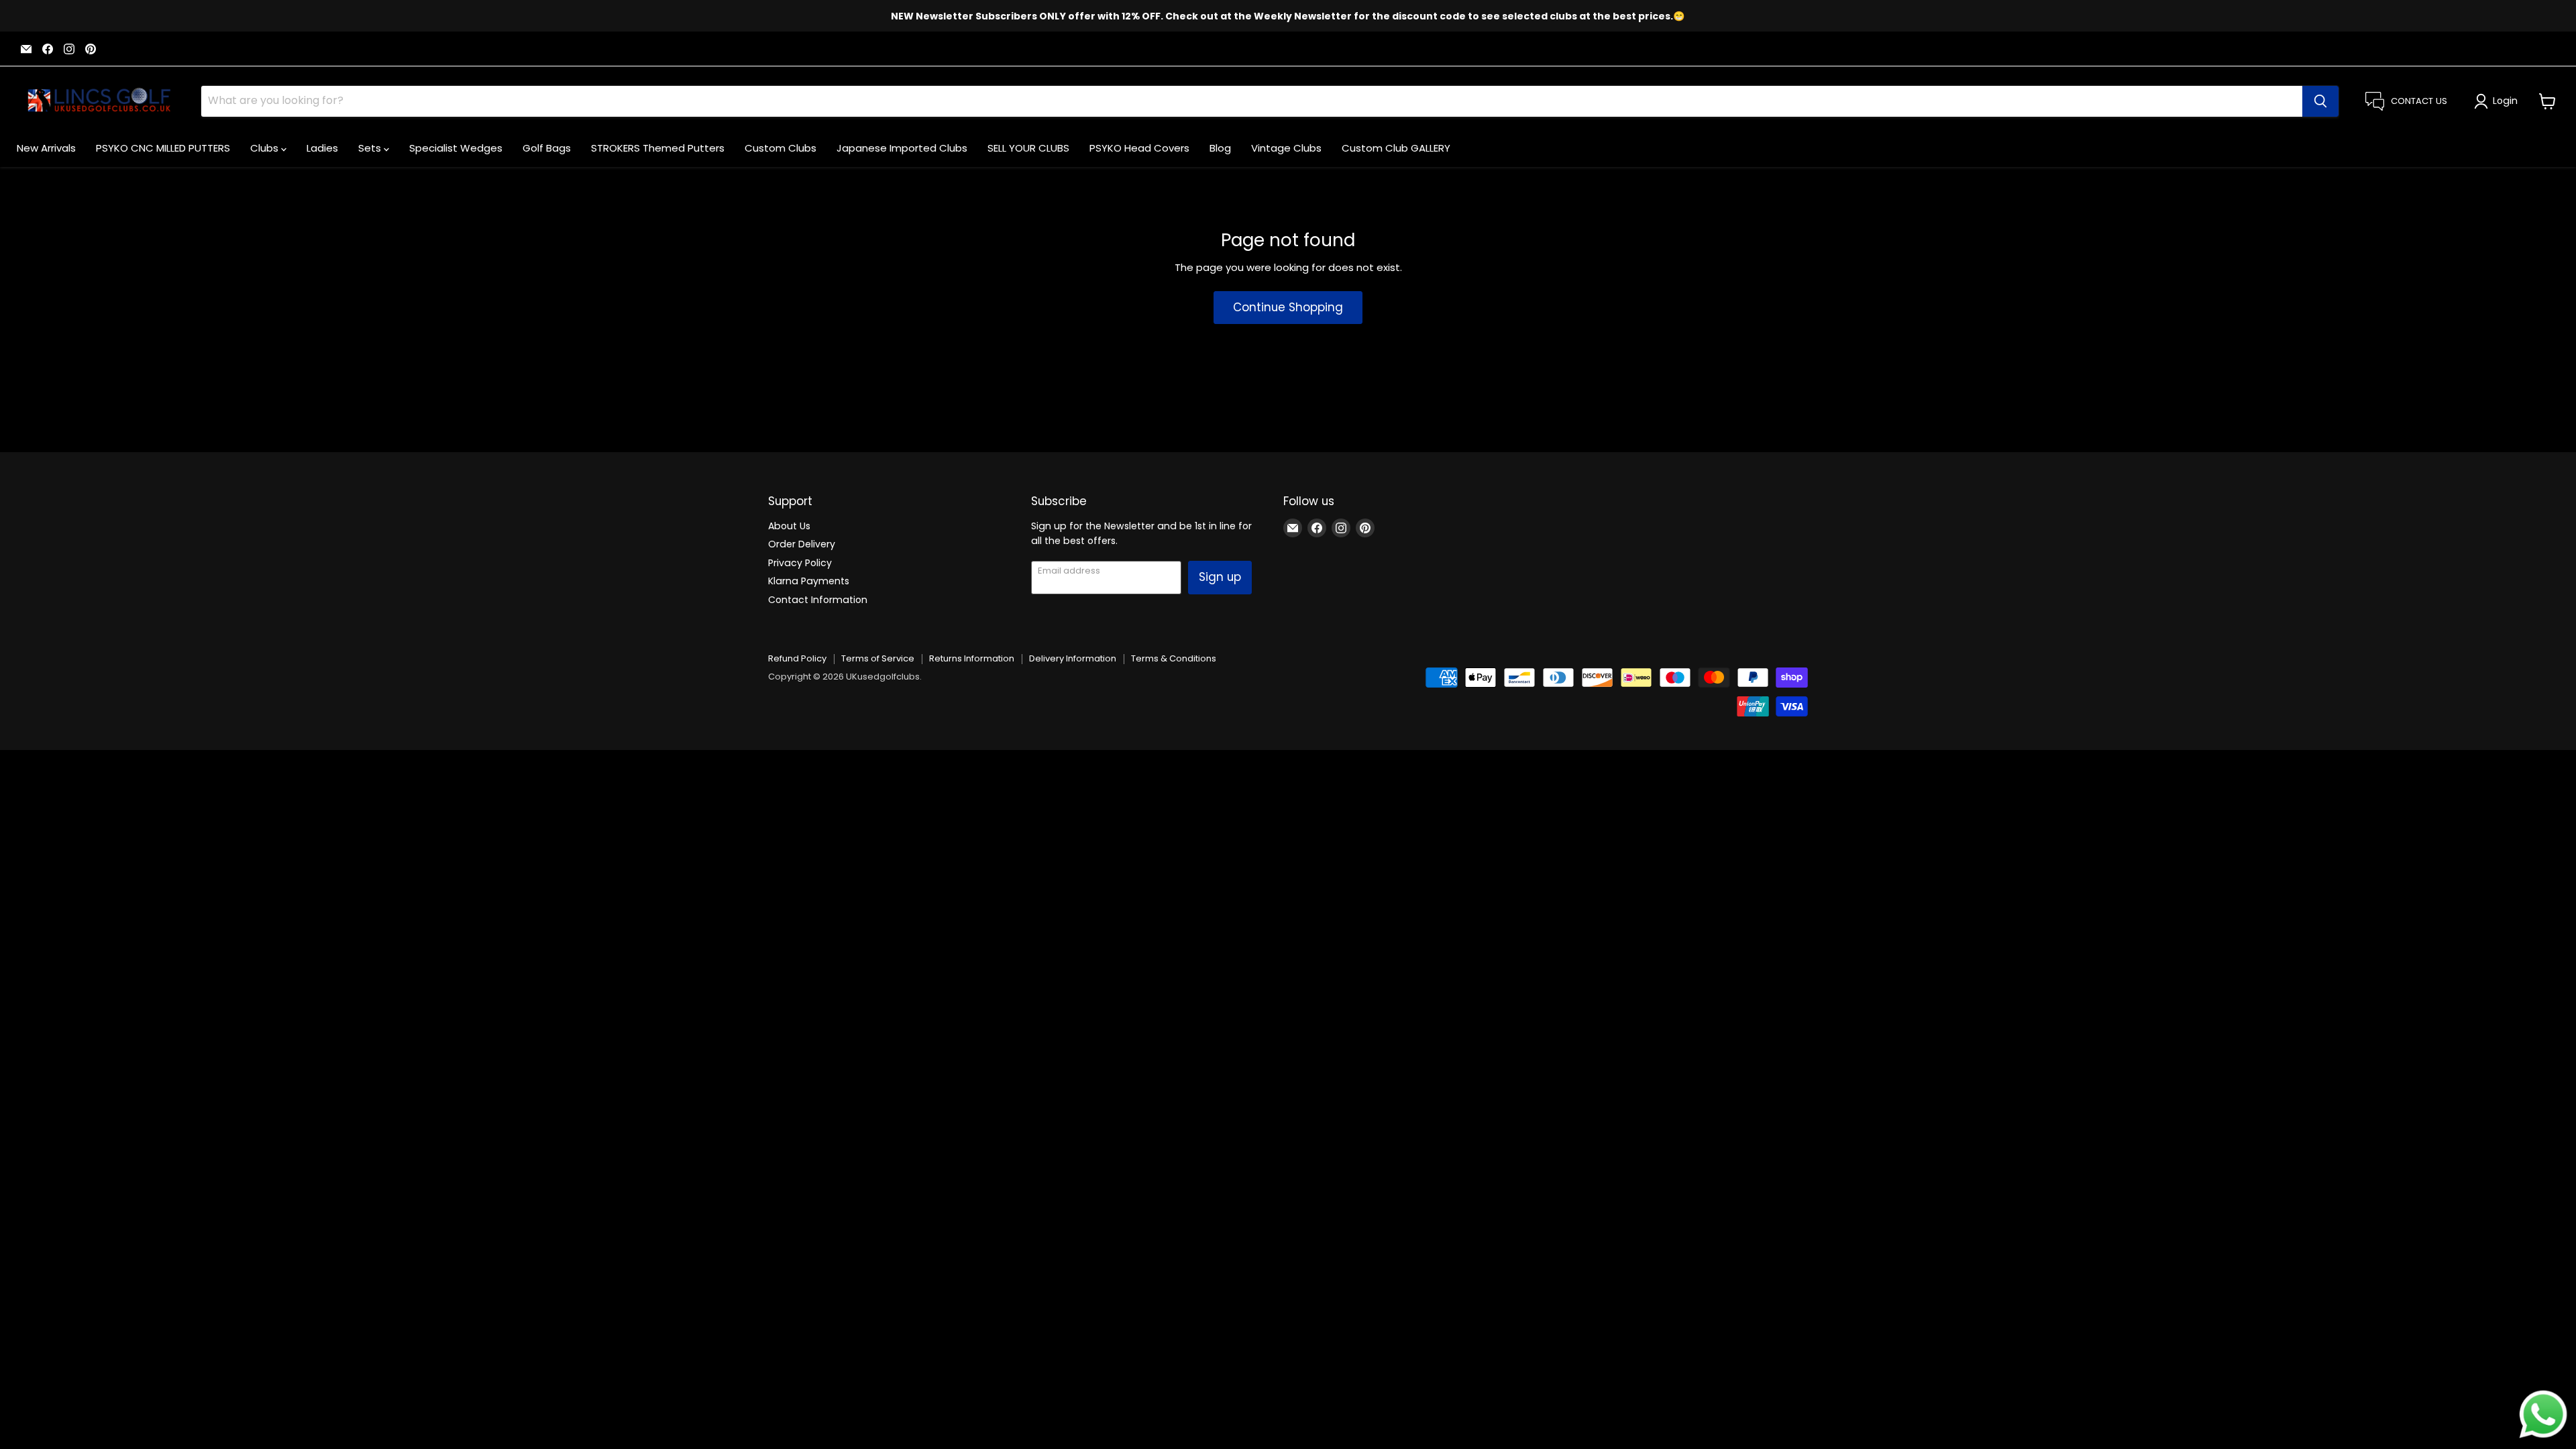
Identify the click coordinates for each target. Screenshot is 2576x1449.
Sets (371, 148)
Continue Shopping (1288, 307)
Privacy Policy (800, 563)
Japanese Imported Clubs (902, 148)
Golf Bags (547, 148)
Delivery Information (1073, 658)
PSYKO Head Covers (1139, 148)
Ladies (322, 148)
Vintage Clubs (1286, 148)
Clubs (266, 148)
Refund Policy (797, 658)
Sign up (1220, 577)
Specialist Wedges (456, 148)
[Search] (2320, 101)
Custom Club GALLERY (1396, 148)
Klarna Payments (809, 581)
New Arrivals (46, 148)
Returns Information (972, 658)
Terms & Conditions (1174, 658)
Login (2505, 101)
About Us (789, 526)
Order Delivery (802, 544)
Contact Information (818, 600)
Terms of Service (878, 658)
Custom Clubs (781, 148)
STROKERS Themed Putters (658, 148)
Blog (1220, 148)
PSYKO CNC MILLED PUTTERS (163, 148)
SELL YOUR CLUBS (1028, 148)
